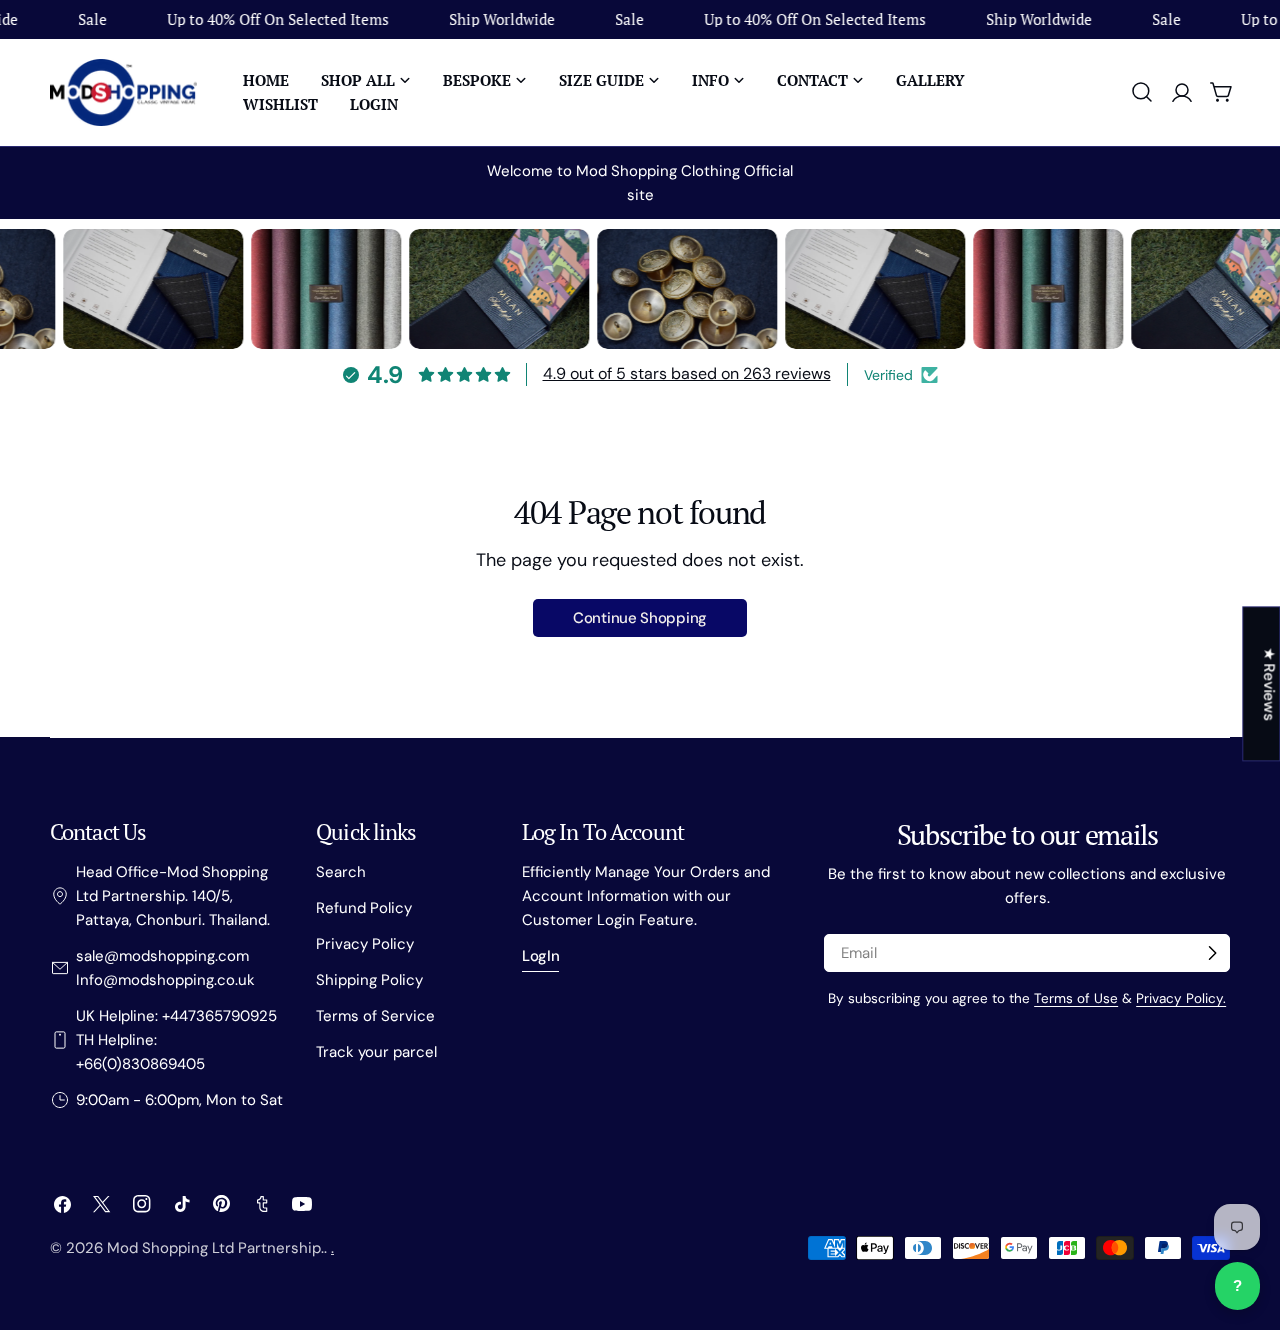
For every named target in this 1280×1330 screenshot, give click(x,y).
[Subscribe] (1212, 953)
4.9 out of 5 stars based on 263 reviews (687, 373)
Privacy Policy (365, 944)
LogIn (541, 956)
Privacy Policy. (1181, 998)
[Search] (1142, 92)
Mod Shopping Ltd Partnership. (215, 1248)
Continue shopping (640, 618)
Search (341, 872)
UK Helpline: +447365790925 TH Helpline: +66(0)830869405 (176, 1040)
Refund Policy (364, 908)
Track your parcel (376, 1052)
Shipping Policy (369, 980)
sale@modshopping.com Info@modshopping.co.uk (165, 968)
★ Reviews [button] (1269, 683)
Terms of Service (375, 1016)
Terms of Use (1076, 998)
